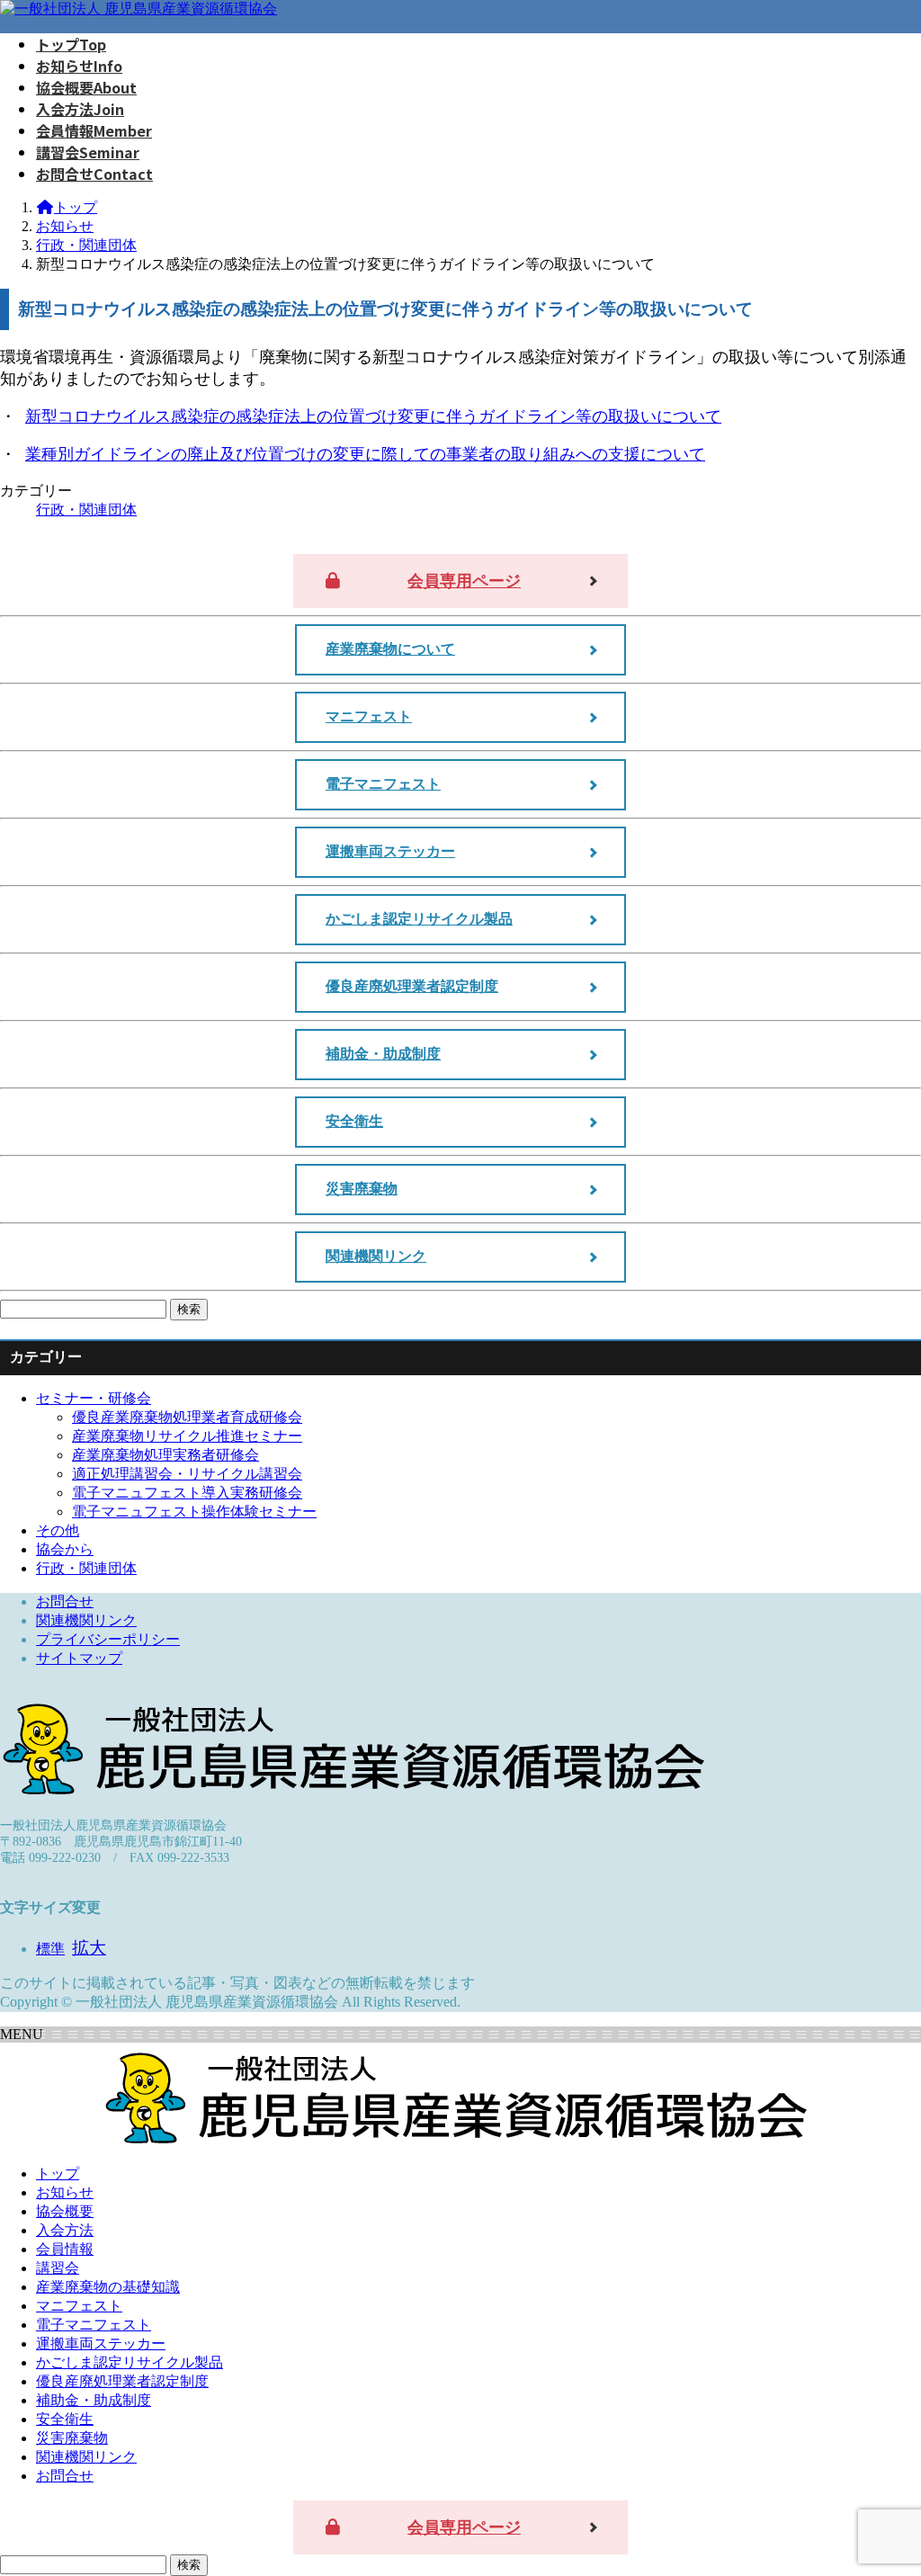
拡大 (89, 1948)
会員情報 (65, 2249)
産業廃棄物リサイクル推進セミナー (187, 1436)
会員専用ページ (464, 581)
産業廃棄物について (390, 649)
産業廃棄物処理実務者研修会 (165, 1455)
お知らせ (65, 2192)
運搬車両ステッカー (390, 851)
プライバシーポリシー (108, 1639)
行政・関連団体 (86, 510)
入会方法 (65, 2230)
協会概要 (65, 2211)
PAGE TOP (885, 2480)
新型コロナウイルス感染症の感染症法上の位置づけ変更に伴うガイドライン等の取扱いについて (373, 416)
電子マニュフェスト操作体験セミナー (194, 1512)
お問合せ (65, 1601)
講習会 (58, 2268)
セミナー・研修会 (94, 1398)
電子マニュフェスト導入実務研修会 (187, 1493)
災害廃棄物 (362, 1189)
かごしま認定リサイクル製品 (419, 919)
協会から (65, 1549)
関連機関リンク (376, 1256)
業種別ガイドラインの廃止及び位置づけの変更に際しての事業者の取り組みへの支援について (365, 454)
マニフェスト (369, 716)
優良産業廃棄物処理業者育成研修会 (187, 1417)
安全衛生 (354, 1121)
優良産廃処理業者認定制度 (412, 986)
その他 (58, 1530)
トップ (58, 2173)
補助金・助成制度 (383, 1054)
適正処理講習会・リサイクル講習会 (187, 1474)
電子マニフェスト (383, 784)
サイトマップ (79, 1658)
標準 (50, 1949)
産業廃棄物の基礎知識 (108, 2287)
